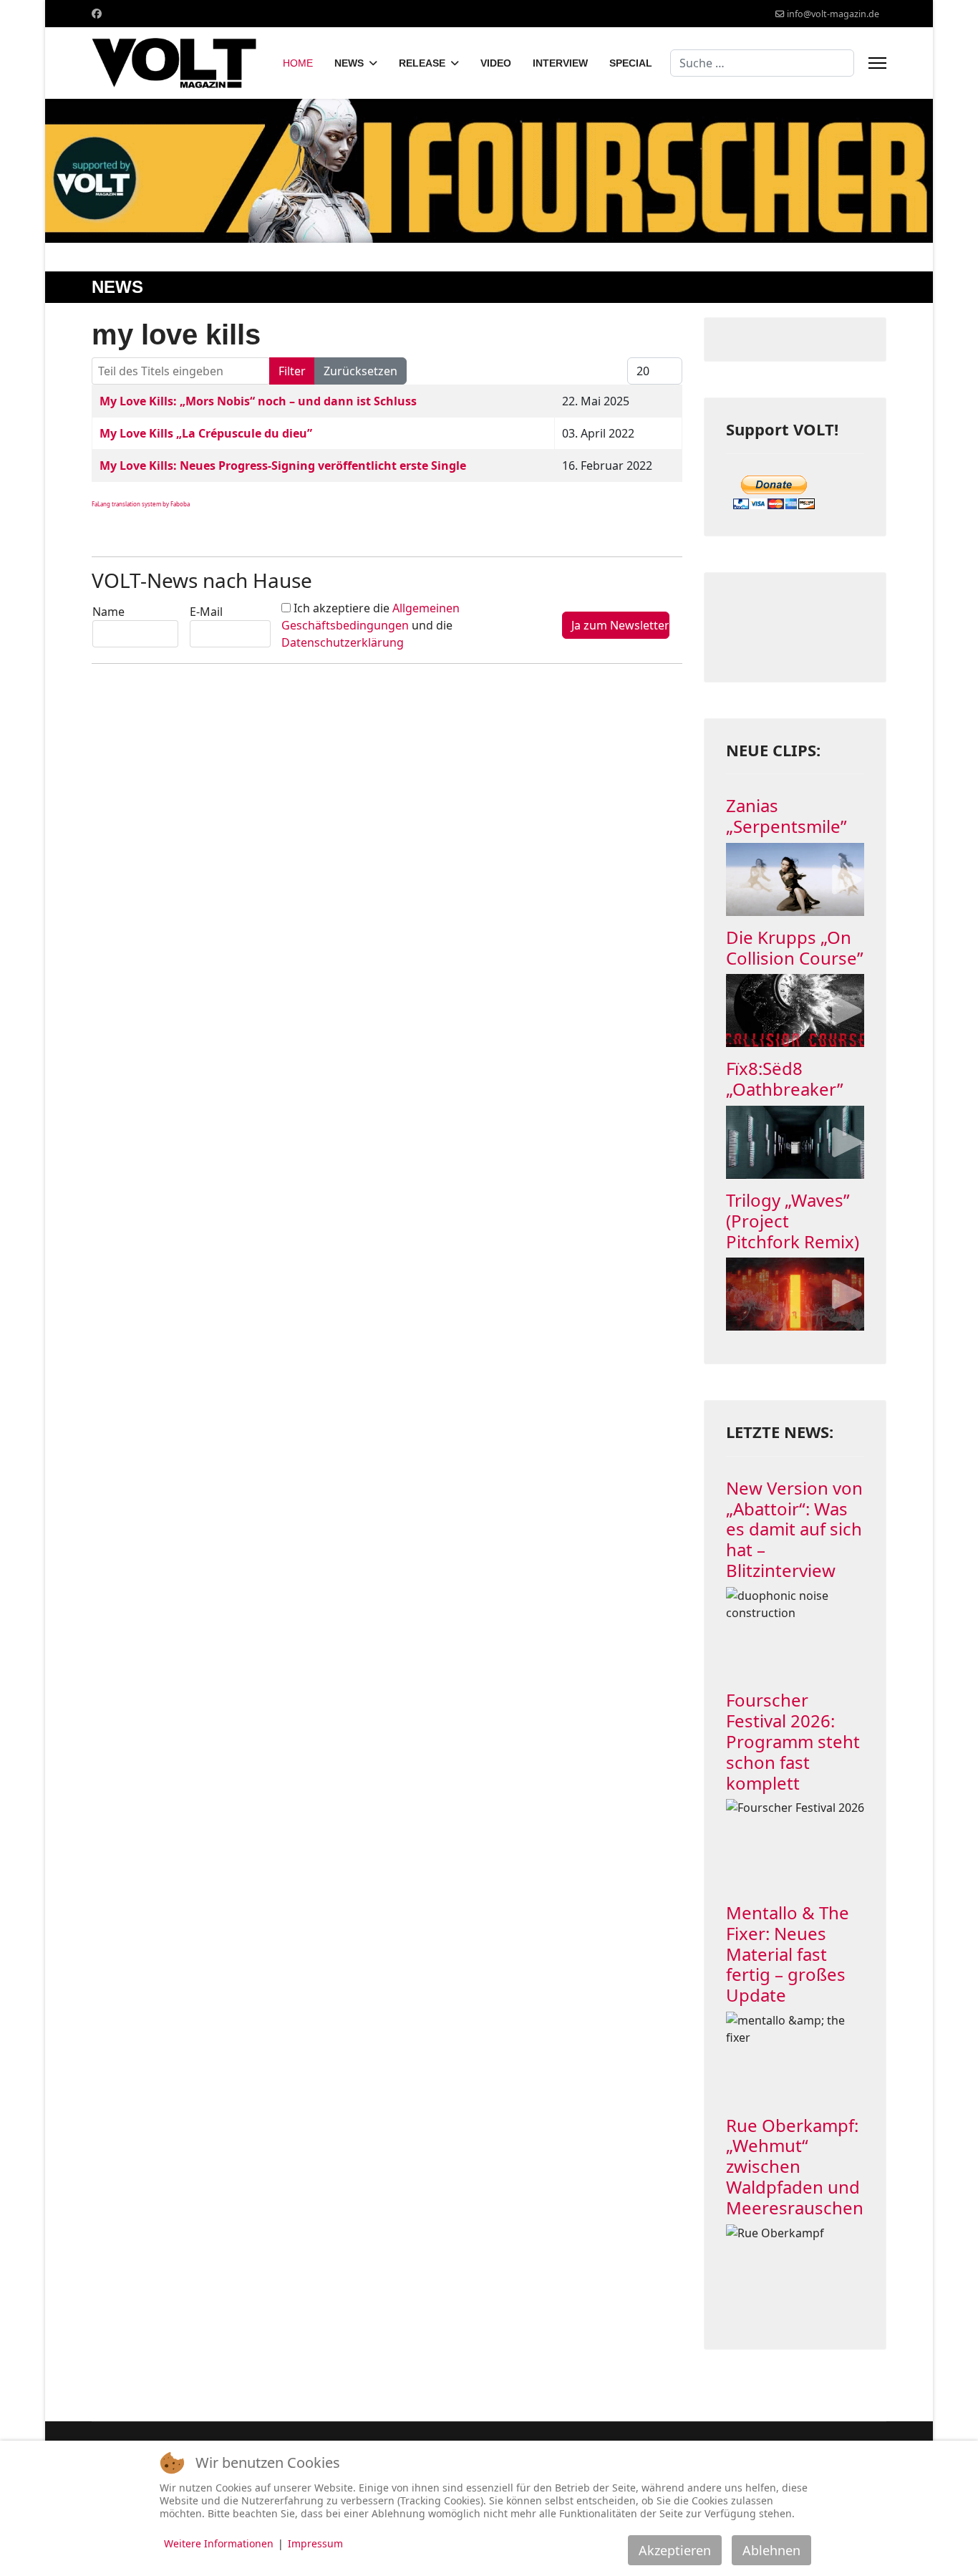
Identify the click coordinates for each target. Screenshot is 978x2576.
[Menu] (877, 63)
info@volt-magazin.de (833, 14)
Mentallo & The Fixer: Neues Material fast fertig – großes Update (788, 1954)
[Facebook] (97, 13)
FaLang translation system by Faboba (141, 504)
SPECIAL (631, 63)
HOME (298, 63)
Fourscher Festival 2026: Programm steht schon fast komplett (793, 1741)
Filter (292, 371)
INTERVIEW (560, 63)
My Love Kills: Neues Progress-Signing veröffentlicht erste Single (283, 465)
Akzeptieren (675, 2550)
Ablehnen (771, 2550)
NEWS (349, 63)
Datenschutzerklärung (343, 642)
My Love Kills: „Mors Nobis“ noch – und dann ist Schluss (258, 401)
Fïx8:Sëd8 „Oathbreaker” (785, 1079)
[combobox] (762, 63)
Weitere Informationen (219, 2543)
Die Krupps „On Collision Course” (795, 947)
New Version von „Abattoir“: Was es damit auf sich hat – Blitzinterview (794, 1529)
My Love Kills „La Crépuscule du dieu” (206, 433)
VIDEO (496, 63)
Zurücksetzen (360, 371)
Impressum (315, 2543)
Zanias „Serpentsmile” (786, 816)
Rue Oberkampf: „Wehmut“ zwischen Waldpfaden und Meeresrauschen (795, 2166)
